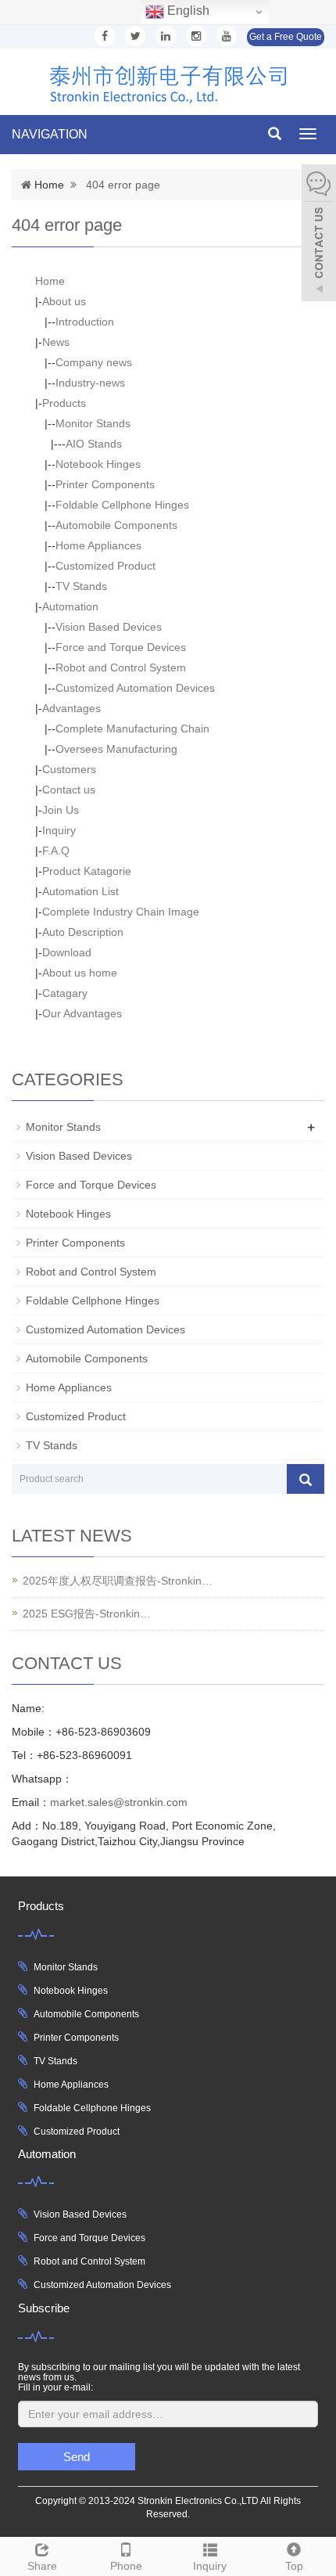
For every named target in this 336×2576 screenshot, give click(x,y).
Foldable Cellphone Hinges (122, 505)
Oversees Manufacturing (116, 749)
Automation (70, 606)
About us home (80, 973)
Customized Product (105, 566)
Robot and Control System (121, 667)
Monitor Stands (93, 423)
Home (49, 185)
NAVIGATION (50, 134)
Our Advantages (82, 1013)
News (56, 342)
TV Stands (81, 586)
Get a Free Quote (286, 37)
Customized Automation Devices (135, 688)
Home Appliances (98, 545)
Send (77, 2457)
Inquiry (59, 830)
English (187, 11)
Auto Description (83, 932)
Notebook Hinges (98, 464)
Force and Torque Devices (121, 647)
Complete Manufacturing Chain (132, 729)
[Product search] (306, 1479)
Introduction (85, 322)
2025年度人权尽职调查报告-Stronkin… (118, 1581)
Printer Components (105, 484)
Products (64, 403)
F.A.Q (56, 851)
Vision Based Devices (109, 627)
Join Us (61, 810)
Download (67, 952)
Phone (126, 2566)
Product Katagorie (87, 871)
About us (64, 301)
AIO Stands (94, 444)
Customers (69, 769)
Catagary (65, 993)
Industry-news (90, 383)
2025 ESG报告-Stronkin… (87, 1614)
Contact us (69, 790)
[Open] (319, 235)
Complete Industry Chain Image (121, 912)
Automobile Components (116, 525)
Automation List (80, 891)
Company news (94, 362)
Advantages (71, 708)
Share (42, 2566)
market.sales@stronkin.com (119, 1802)
